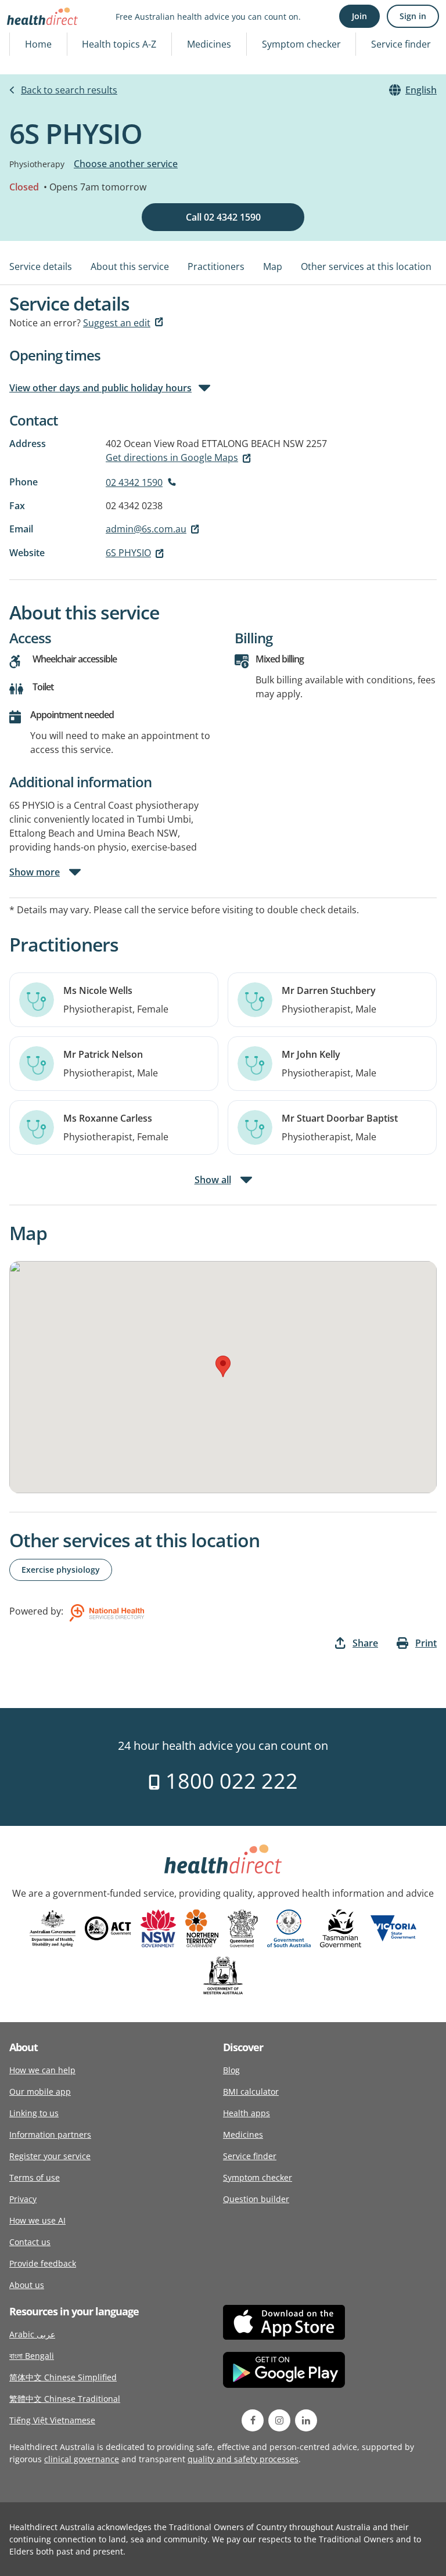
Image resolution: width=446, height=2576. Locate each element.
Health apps (247, 2113)
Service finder (401, 44)
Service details (41, 266)
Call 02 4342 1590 (223, 217)
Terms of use (35, 2177)
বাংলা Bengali (32, 2356)
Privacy (23, 2199)
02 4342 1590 (134, 482)
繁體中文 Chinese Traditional (65, 2399)
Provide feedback (43, 2263)
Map (273, 266)
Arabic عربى (32, 2334)
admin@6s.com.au (146, 529)
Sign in (413, 16)
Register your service (50, 2156)
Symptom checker (301, 44)
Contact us (30, 2242)
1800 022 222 (229, 1781)
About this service (130, 266)
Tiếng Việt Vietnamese (52, 2420)
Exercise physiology (61, 1570)
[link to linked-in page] (306, 2420)
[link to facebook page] (253, 2420)
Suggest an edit (117, 323)
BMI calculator (251, 2092)
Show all (213, 1180)
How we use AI (37, 2220)
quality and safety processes (243, 2459)
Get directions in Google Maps (172, 457)
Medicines (209, 44)
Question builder (256, 2199)
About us (27, 2285)
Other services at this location (366, 266)
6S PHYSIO (128, 553)
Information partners (50, 2134)
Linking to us (34, 2113)
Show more (35, 872)
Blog (231, 2070)
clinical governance (82, 2459)
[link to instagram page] (279, 2420)
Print (426, 1643)
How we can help (42, 2070)
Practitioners (216, 266)
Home (38, 44)
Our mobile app (40, 2092)
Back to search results (69, 90)
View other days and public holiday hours (100, 388)
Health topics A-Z (119, 44)
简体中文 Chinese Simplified (63, 2377)
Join (359, 16)
